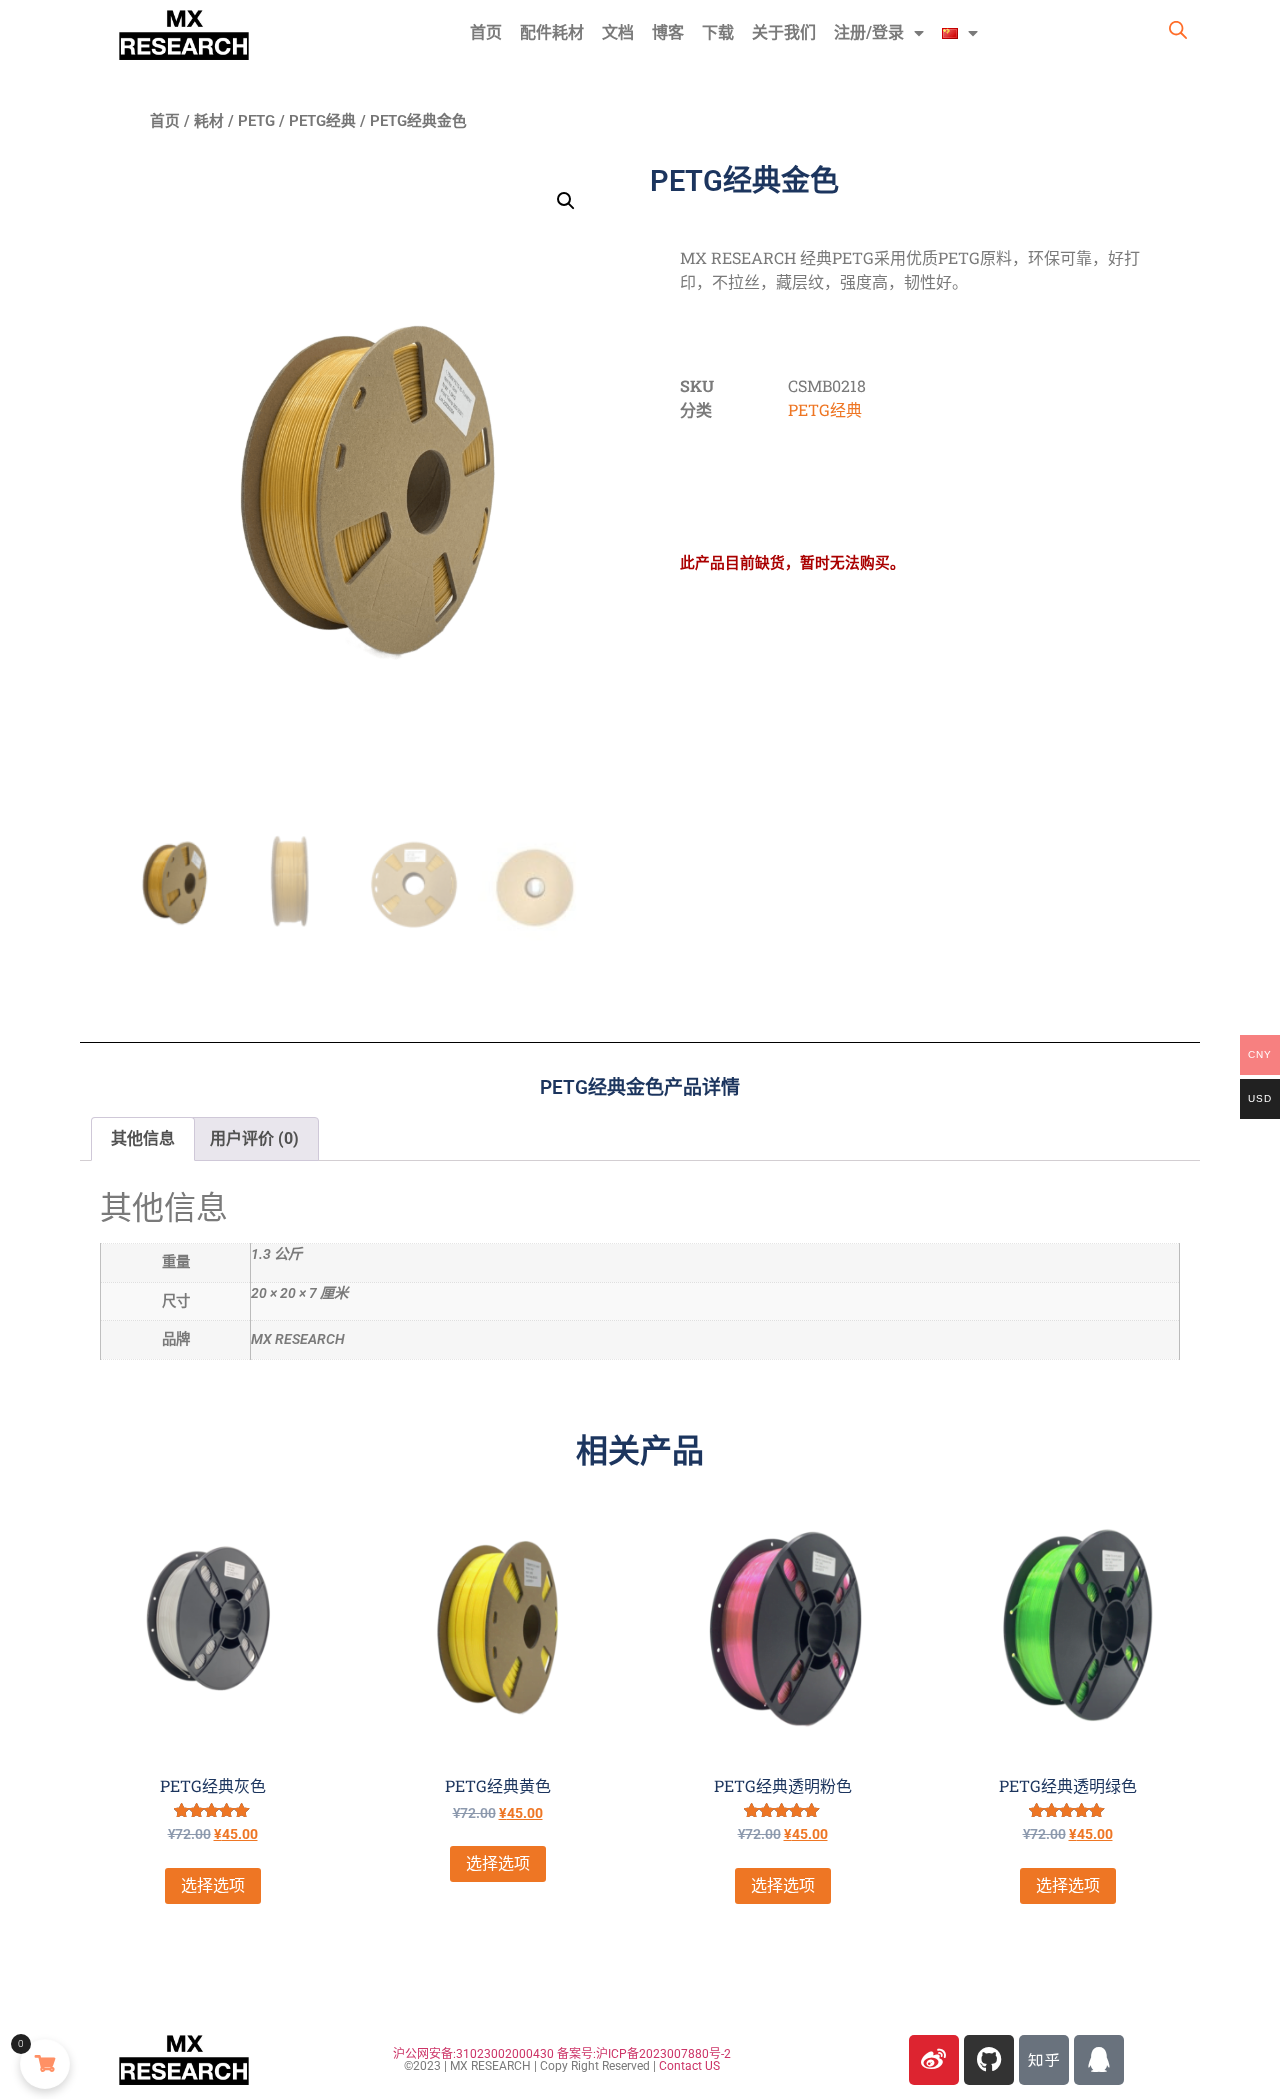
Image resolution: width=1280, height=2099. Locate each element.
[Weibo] (934, 2060)
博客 (668, 32)
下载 (718, 32)
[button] (566, 201)
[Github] (989, 2060)
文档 (618, 32)
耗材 (209, 121)
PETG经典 (322, 121)
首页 (486, 32)
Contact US (689, 2066)
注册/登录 (869, 32)
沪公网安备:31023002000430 (473, 2054)
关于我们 (784, 32)
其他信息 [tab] (143, 1138)
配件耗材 (552, 32)
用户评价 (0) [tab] (254, 1138)
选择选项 (213, 1885)
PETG (256, 121)
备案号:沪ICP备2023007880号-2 (644, 2054)
